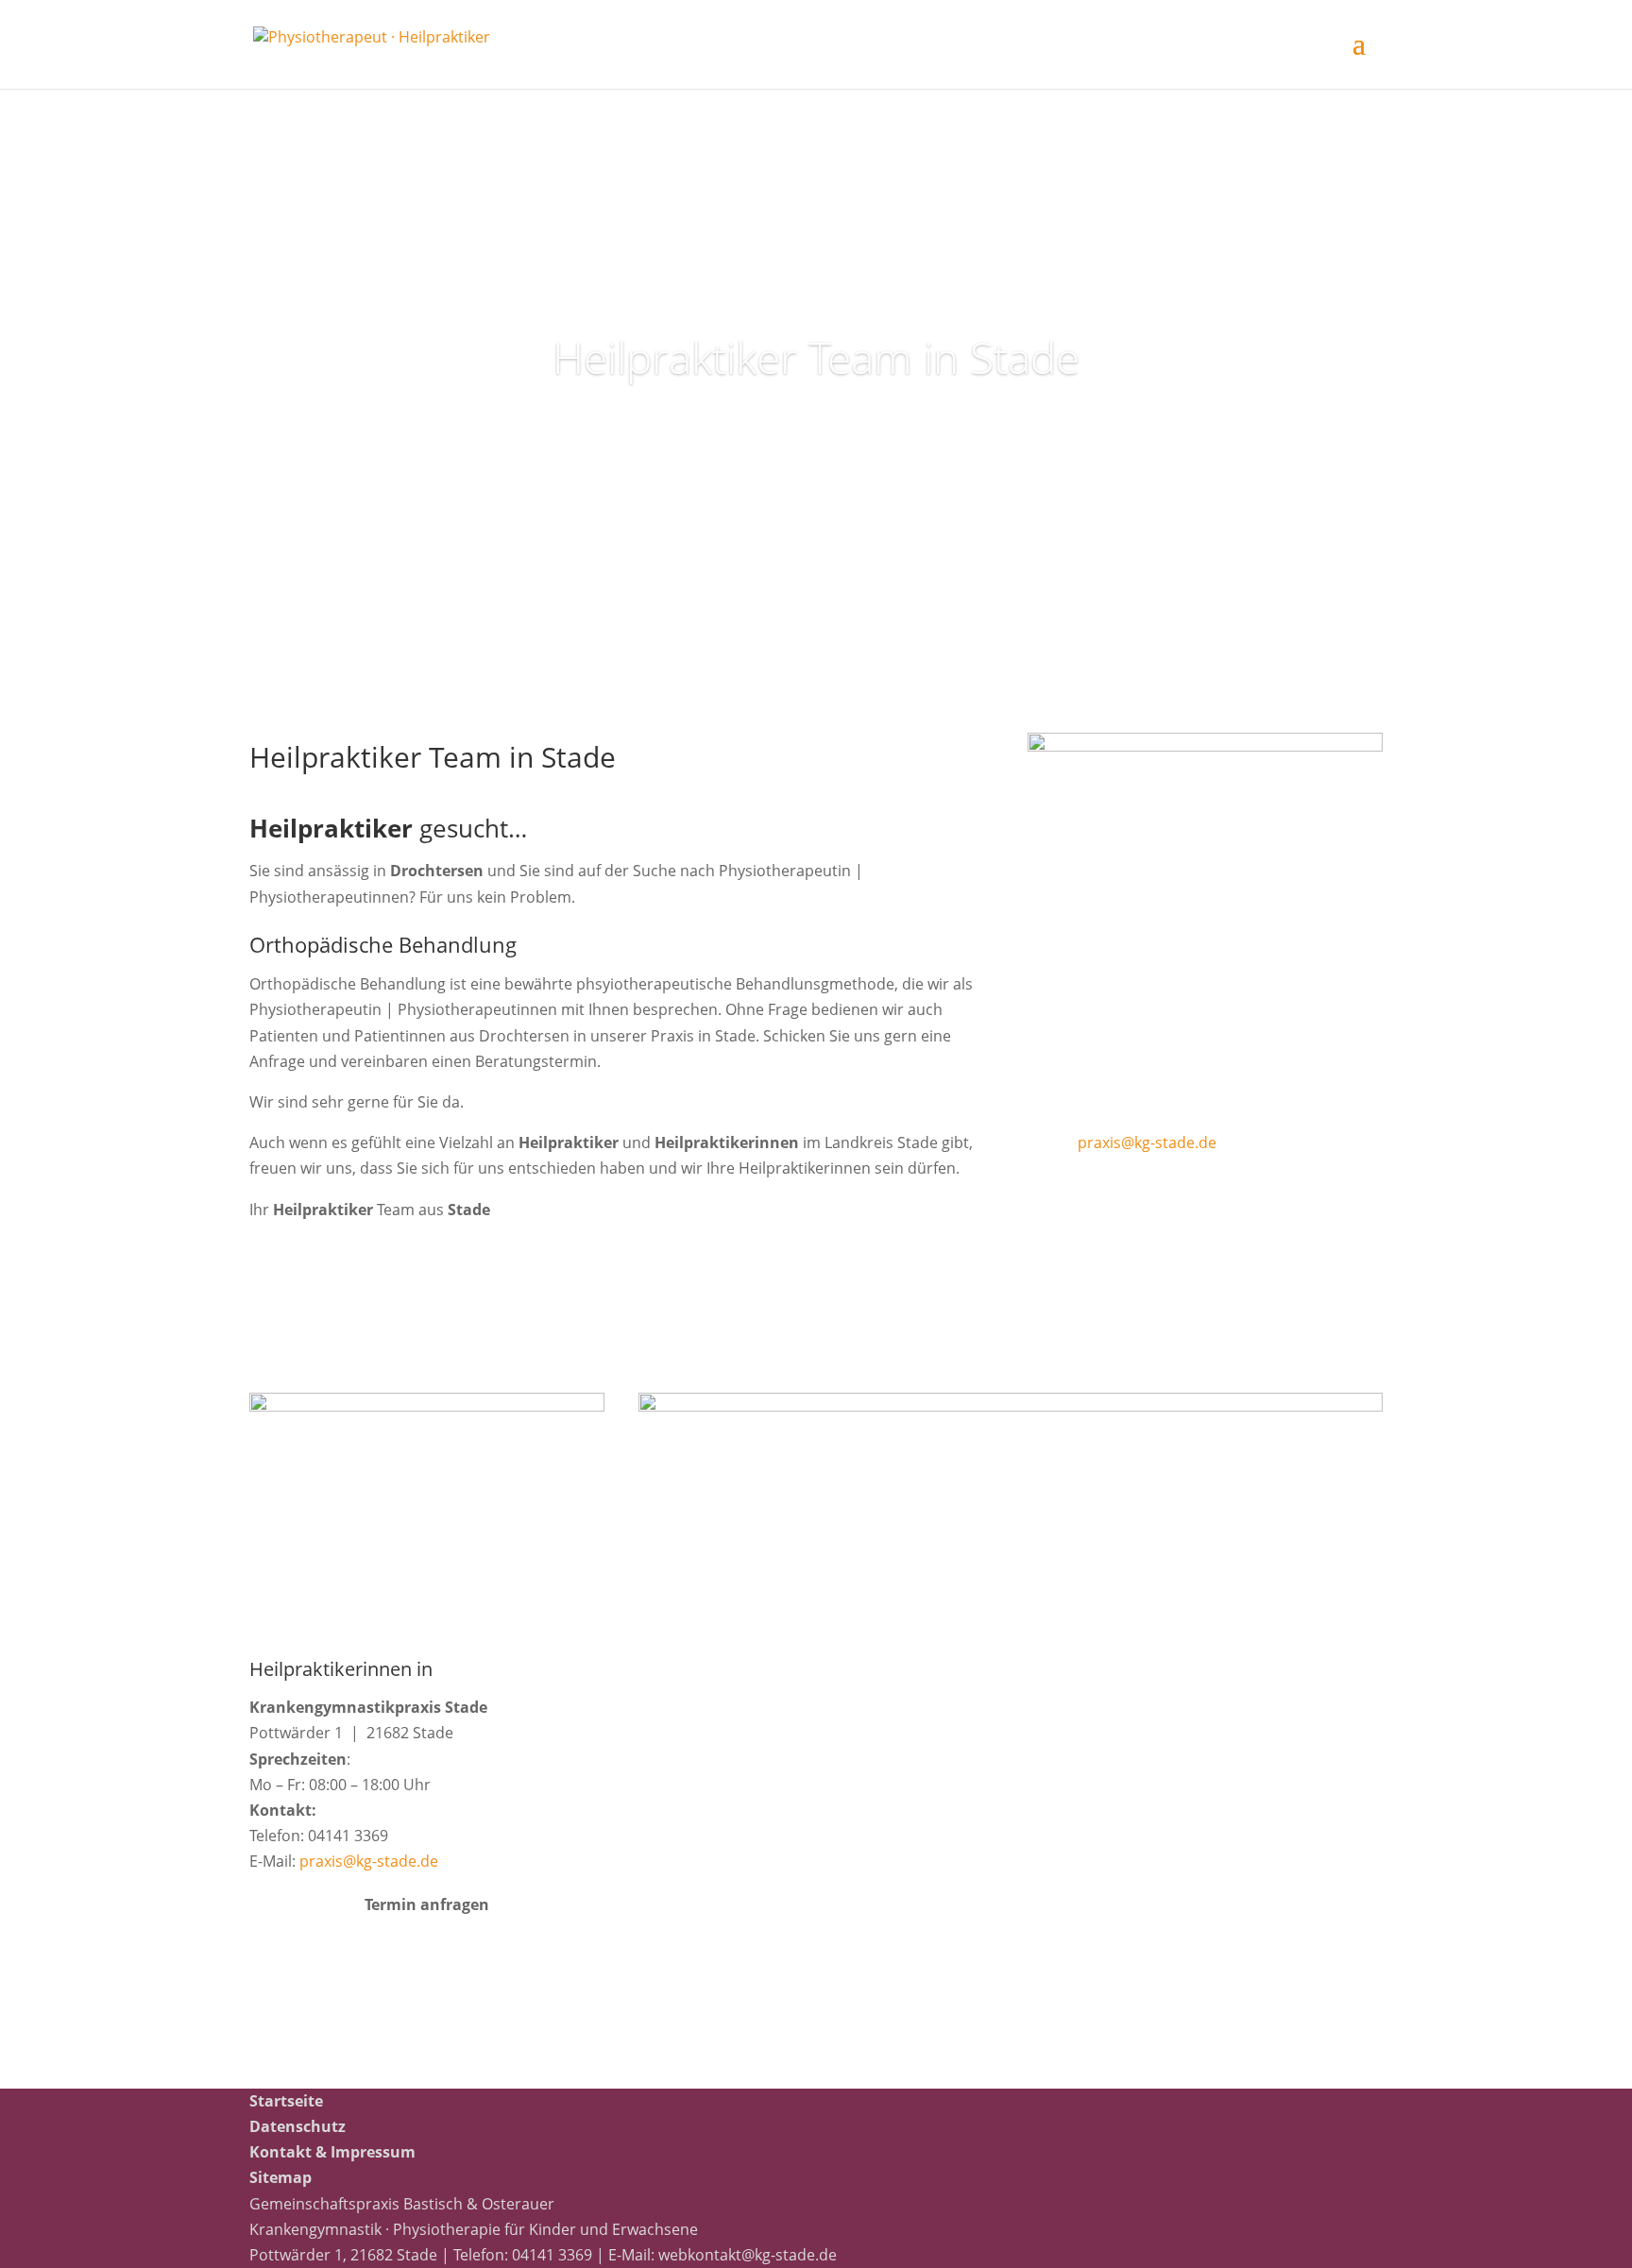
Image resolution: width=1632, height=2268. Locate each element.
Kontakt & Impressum (332, 2152)
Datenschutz (297, 2126)
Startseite (286, 2101)
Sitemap (280, 2177)
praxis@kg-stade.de (1147, 1142)
